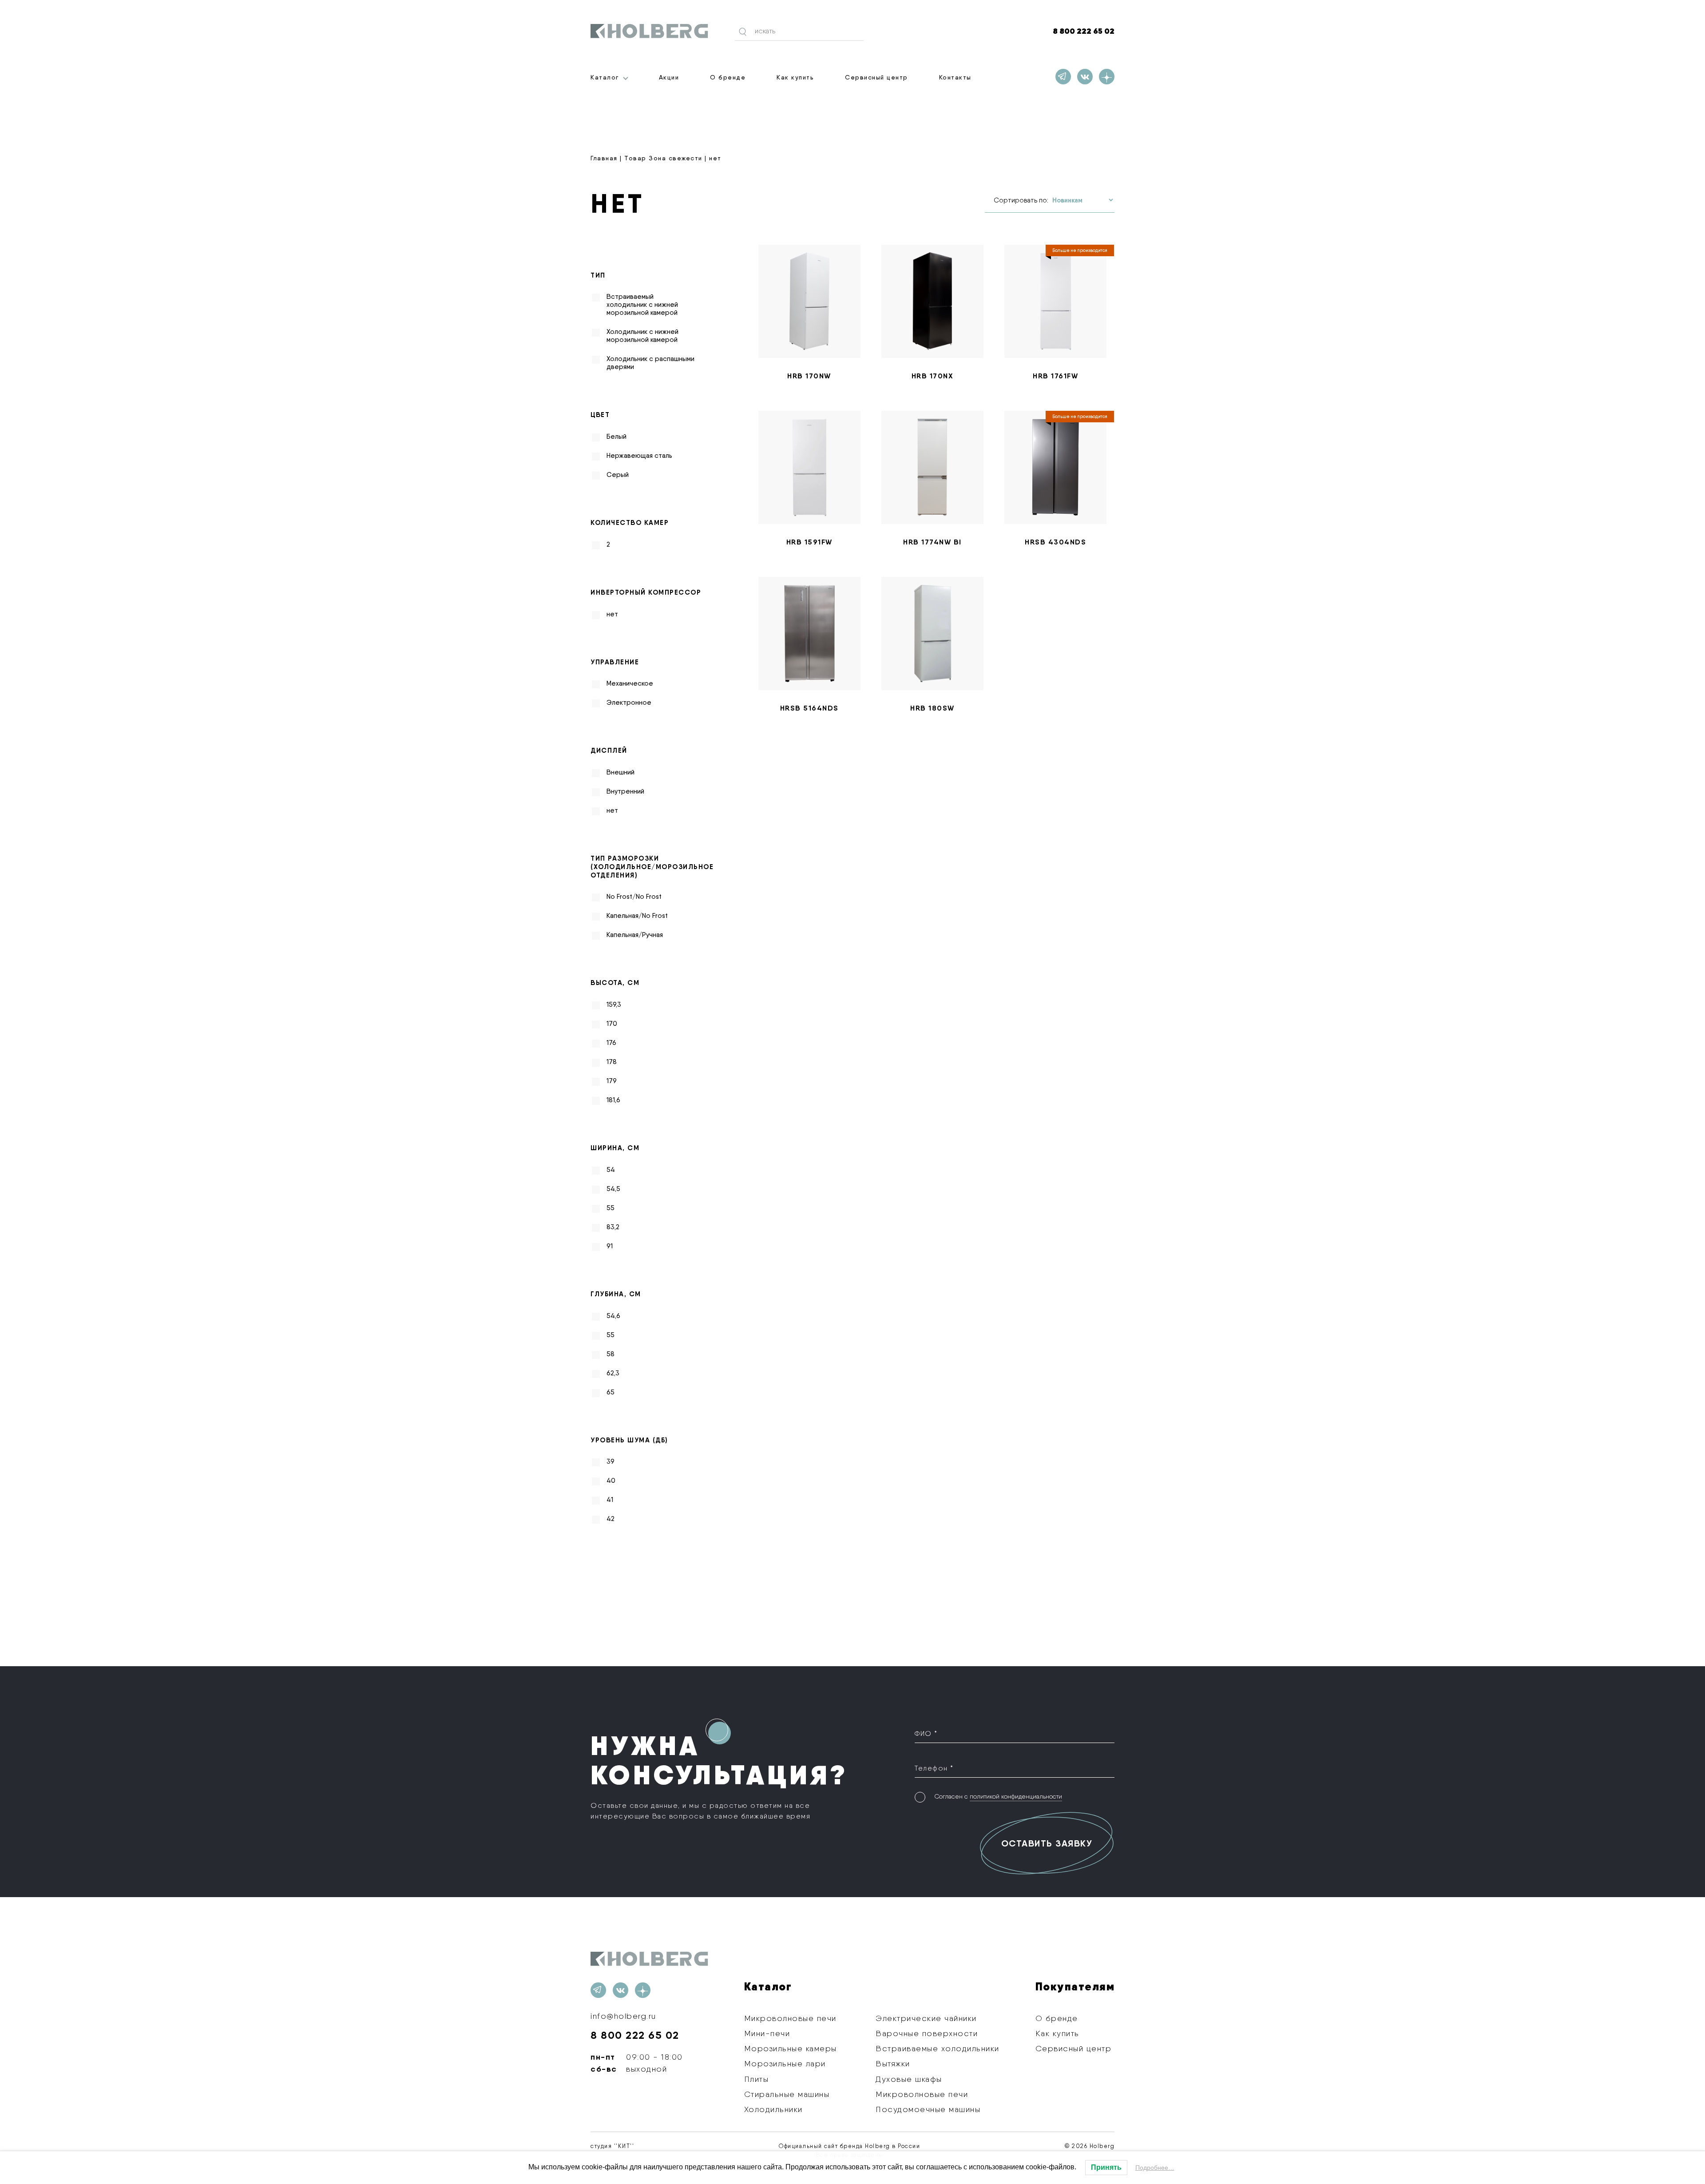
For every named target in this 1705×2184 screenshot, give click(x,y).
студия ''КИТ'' (612, 2146)
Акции (669, 77)
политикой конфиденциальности (1016, 1796)
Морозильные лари (785, 2063)
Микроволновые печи (790, 2018)
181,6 (613, 1100)
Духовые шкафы (909, 2079)
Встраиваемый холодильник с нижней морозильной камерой (642, 305)
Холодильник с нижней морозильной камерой (642, 336)
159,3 (614, 1005)
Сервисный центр (876, 77)
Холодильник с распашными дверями (650, 363)
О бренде (728, 77)
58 (611, 1354)
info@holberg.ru (623, 2016)
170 (612, 1024)
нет (612, 614)
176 (611, 1043)
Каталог (605, 77)
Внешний (621, 772)
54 (611, 1170)
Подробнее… (1155, 2168)
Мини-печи (767, 2033)
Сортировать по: (1021, 200)
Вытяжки (893, 2063)
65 (611, 1392)
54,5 (613, 1189)
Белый (617, 437)
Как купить (795, 77)
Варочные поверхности (927, 2033)
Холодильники (773, 2109)
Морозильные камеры (791, 2048)
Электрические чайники (926, 2018)
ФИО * (926, 1733)
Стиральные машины (787, 2094)
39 (611, 1461)
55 (611, 1208)
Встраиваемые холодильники (938, 2048)
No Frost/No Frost (634, 897)
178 (612, 1062)
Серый (618, 475)
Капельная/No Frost (637, 916)
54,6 (613, 1316)
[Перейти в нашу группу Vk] (1085, 77)
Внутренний (625, 791)
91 (610, 1246)
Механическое (630, 683)
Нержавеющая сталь (639, 456)
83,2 (613, 1227)
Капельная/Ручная (635, 935)
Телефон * (934, 1768)
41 (610, 1500)
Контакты (955, 77)
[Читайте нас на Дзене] (1107, 77)
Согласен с (998, 1796)
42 (611, 1519)
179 (612, 1081)
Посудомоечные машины (928, 2109)
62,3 (613, 1373)
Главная (604, 158)
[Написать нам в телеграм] (1063, 77)
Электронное (629, 703)
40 (611, 1481)
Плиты (757, 2079)
